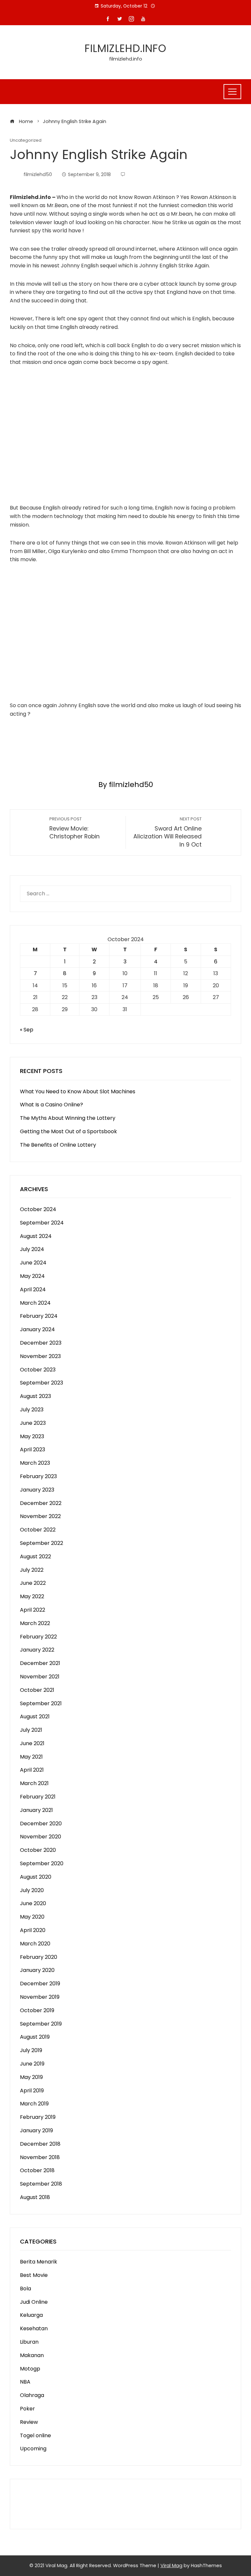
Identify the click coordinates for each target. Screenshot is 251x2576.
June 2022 (33, 1583)
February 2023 (38, 1476)
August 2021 (35, 1717)
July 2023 (32, 1410)
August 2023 (35, 1396)
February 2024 (39, 1316)
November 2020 (41, 1837)
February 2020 (39, 1957)
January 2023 (37, 1490)
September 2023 (42, 1383)
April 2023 (33, 1449)
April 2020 (33, 1930)
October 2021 (37, 1690)
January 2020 (37, 1970)
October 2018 (37, 2170)
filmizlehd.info (125, 48)
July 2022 (32, 1570)
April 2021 (32, 1770)
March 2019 (34, 2104)
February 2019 (38, 2117)
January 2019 (36, 2130)
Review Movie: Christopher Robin (75, 828)
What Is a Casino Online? (51, 1105)
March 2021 (34, 1783)
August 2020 (36, 1877)
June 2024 (33, 1263)
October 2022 (38, 1530)
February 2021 (38, 1797)
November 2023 (40, 1356)
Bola (25, 2289)
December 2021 (40, 1663)
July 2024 (32, 1249)
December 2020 (41, 1824)
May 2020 (32, 1917)
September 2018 (41, 2184)
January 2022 (37, 1650)
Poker (27, 2409)
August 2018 (35, 2197)
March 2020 (35, 1944)
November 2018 (40, 2157)
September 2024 (42, 1223)
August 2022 (35, 1556)
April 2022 (33, 1610)
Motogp (30, 2369)
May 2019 (31, 2077)
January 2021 (36, 1810)
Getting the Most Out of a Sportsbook (68, 1131)
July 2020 (32, 1890)
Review (29, 2422)
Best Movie (34, 2275)
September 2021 (41, 1703)
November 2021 (40, 1677)
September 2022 (42, 1543)
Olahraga (32, 2395)
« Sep (27, 1030)
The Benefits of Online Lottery (58, 1145)
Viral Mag (171, 2566)
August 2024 (36, 1236)
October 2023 (38, 1370)
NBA (25, 2382)
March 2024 (35, 1303)
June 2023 (33, 1423)
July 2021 (31, 1730)
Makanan (32, 2355)
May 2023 (32, 1436)
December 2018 (40, 2144)
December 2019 (40, 1984)
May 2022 (32, 1596)
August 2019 (35, 2037)
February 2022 (38, 1637)
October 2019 (37, 2010)
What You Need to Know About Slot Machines (78, 1091)
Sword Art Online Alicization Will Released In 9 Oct (167, 832)
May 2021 (31, 1757)
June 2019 (32, 2064)
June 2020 (33, 1903)
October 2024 (38, 1209)
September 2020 (42, 1863)
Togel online (35, 2435)
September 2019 (41, 2024)
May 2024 (32, 1276)
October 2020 (38, 1850)
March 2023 (35, 1463)
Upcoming (33, 2449)
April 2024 (33, 1289)
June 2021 (32, 1743)
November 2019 (40, 1997)
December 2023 (41, 1343)
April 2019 (32, 2091)
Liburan (29, 2342)
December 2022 (41, 1503)
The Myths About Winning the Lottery (68, 1118)
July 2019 (31, 2050)
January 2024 (37, 1329)
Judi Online (34, 2302)
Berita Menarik (39, 2262)
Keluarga (31, 2315)
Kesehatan (34, 2328)
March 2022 (35, 1623)
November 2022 (40, 1516)
